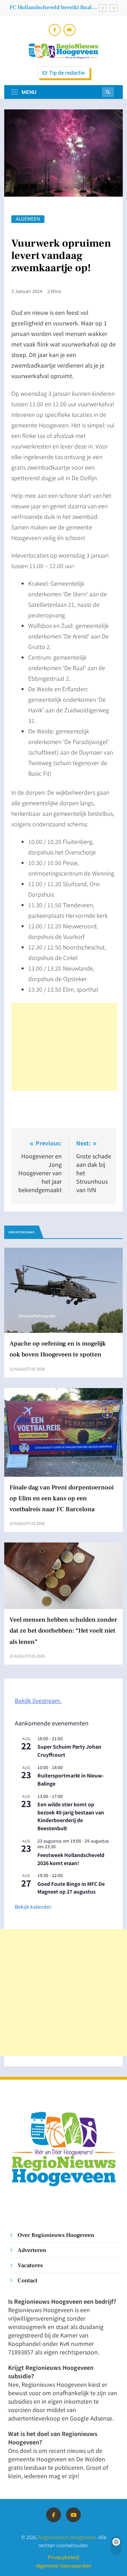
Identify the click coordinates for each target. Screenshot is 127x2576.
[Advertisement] (64, 1047)
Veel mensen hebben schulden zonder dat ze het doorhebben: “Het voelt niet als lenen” (63, 1631)
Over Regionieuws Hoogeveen (56, 2235)
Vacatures (30, 2265)
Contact (28, 2280)
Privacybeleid (64, 2557)
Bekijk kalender (33, 1907)
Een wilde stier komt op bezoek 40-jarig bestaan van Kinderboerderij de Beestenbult (71, 1816)
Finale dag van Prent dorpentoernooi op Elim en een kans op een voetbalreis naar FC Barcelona (50, 7)
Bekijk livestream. (38, 1700)
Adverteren (32, 2250)
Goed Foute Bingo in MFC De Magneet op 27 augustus (71, 1888)
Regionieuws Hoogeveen (67, 2537)
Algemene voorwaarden (64, 2565)
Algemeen (28, 219)
